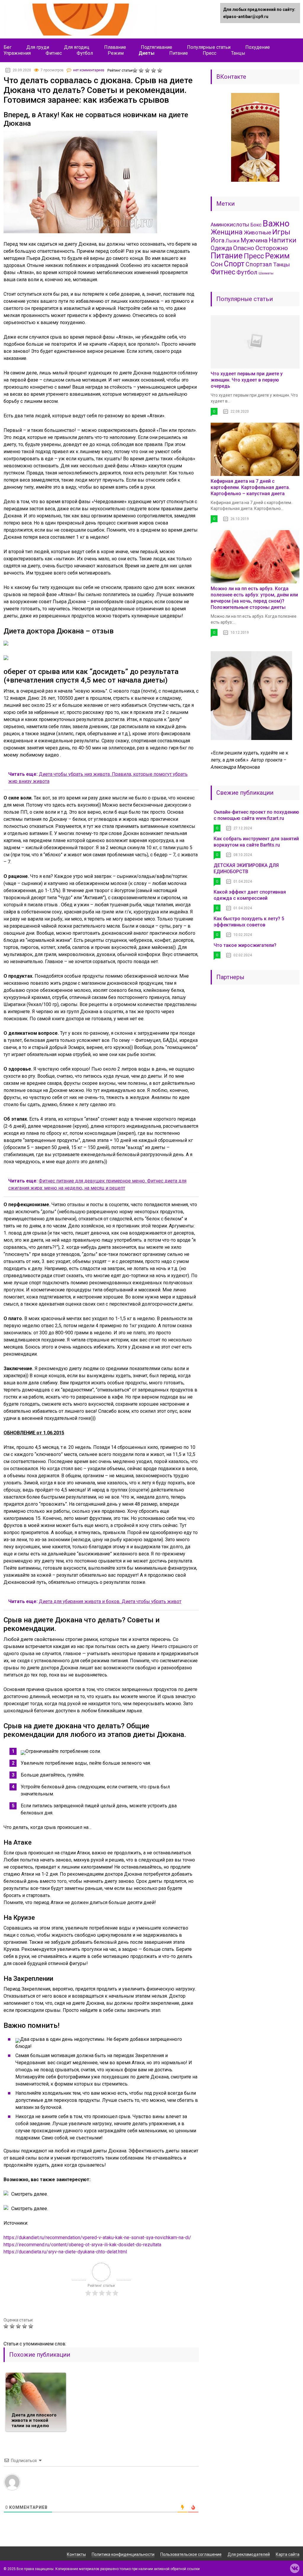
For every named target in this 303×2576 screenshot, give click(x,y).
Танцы (238, 53)
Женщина (227, 232)
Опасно (244, 248)
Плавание (115, 47)
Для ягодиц (77, 47)
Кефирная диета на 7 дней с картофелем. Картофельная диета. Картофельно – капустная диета (250, 487)
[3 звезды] (148, 70)
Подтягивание (157, 47)
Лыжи (232, 241)
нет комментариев (89, 70)
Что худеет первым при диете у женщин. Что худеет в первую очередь (247, 380)
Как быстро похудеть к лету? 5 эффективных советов (249, 922)
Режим (116, 53)
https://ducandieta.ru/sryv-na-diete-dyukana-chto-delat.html (65, 2252)
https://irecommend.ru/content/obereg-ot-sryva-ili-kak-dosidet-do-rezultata (82, 2245)
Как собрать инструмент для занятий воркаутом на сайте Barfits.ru (256, 842)
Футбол (85, 53)
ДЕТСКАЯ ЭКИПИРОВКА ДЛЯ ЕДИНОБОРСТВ (246, 868)
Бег (8, 47)
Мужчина (254, 240)
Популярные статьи (209, 47)
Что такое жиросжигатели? (245, 945)
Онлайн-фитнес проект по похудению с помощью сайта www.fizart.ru (256, 815)
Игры (281, 232)
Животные (257, 233)
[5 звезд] (161, 70)
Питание (179, 53)
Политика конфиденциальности (123, 2554)
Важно (276, 223)
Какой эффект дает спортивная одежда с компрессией (250, 895)
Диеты (146, 53)
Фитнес (54, 53)
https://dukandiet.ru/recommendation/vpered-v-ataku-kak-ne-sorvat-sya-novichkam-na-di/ (97, 2238)
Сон (217, 264)
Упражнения (17, 53)
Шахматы (266, 273)
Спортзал (259, 264)
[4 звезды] (154, 70)
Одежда (221, 248)
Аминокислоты (230, 225)
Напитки (283, 240)
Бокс (256, 225)
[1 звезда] (136, 70)
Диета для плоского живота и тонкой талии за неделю (34, 2420)
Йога (217, 240)
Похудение (258, 47)
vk (295, 2568)
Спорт (234, 264)
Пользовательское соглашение (191, 2554)
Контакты (76, 2554)
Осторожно (272, 248)
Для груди (38, 47)
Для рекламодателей (249, 2554)
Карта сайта (288, 2554)
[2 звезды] (142, 70)
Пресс (209, 53)
